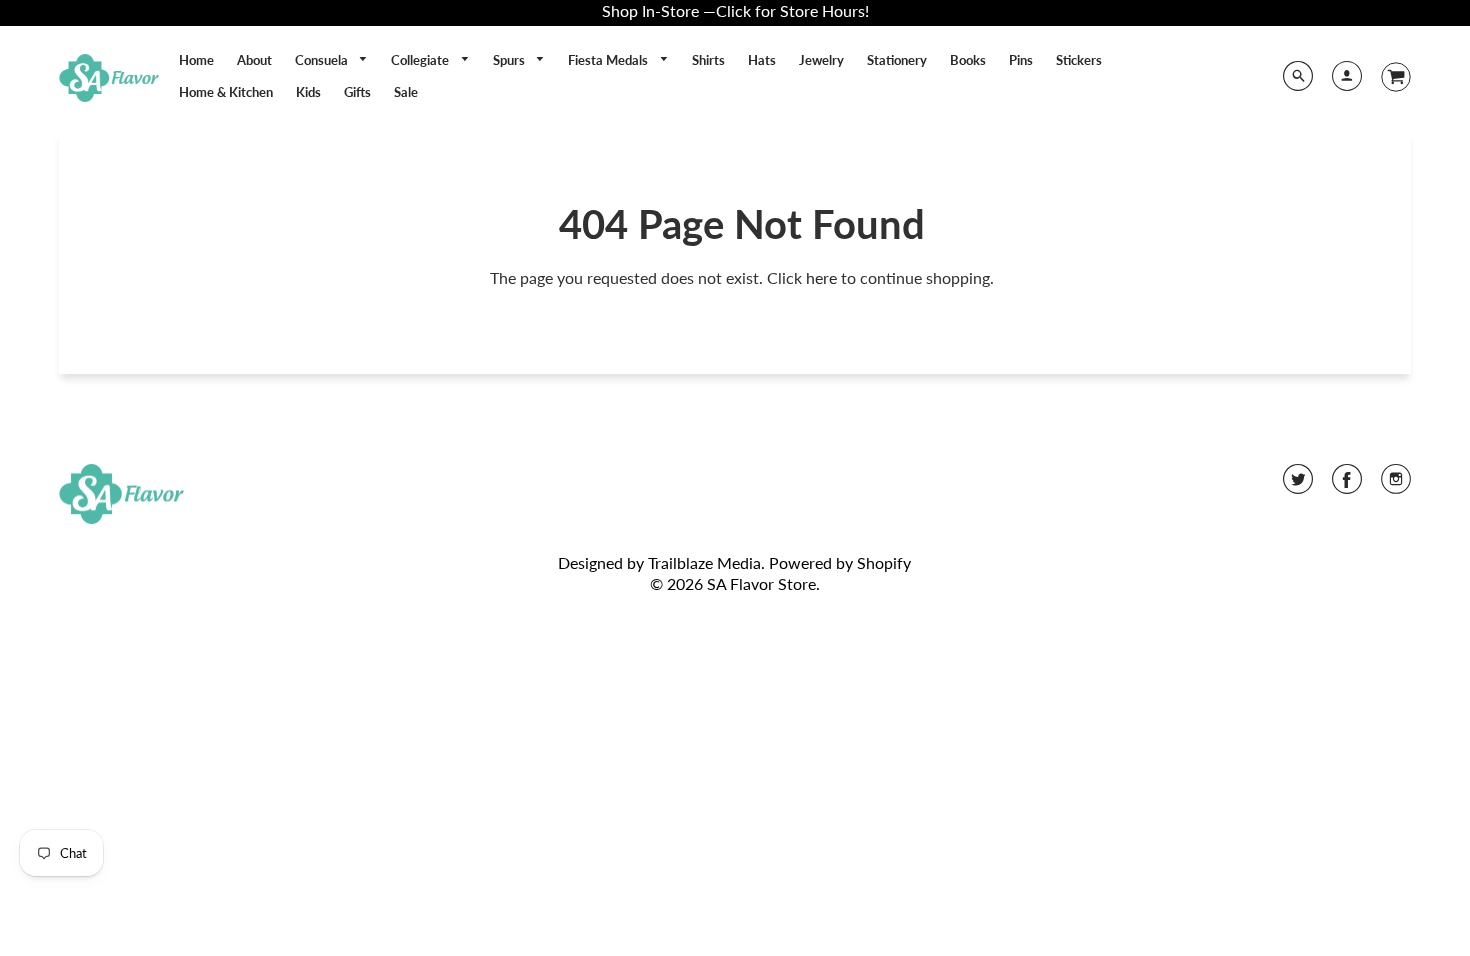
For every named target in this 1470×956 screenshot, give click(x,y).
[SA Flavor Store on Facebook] (1347, 485)
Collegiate (421, 60)
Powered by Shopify (840, 562)
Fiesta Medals (609, 60)
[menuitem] (196, 60)
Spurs (510, 60)
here (821, 277)
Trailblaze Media (704, 562)
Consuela (323, 60)
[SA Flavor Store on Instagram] (1396, 485)
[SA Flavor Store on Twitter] (1298, 485)
